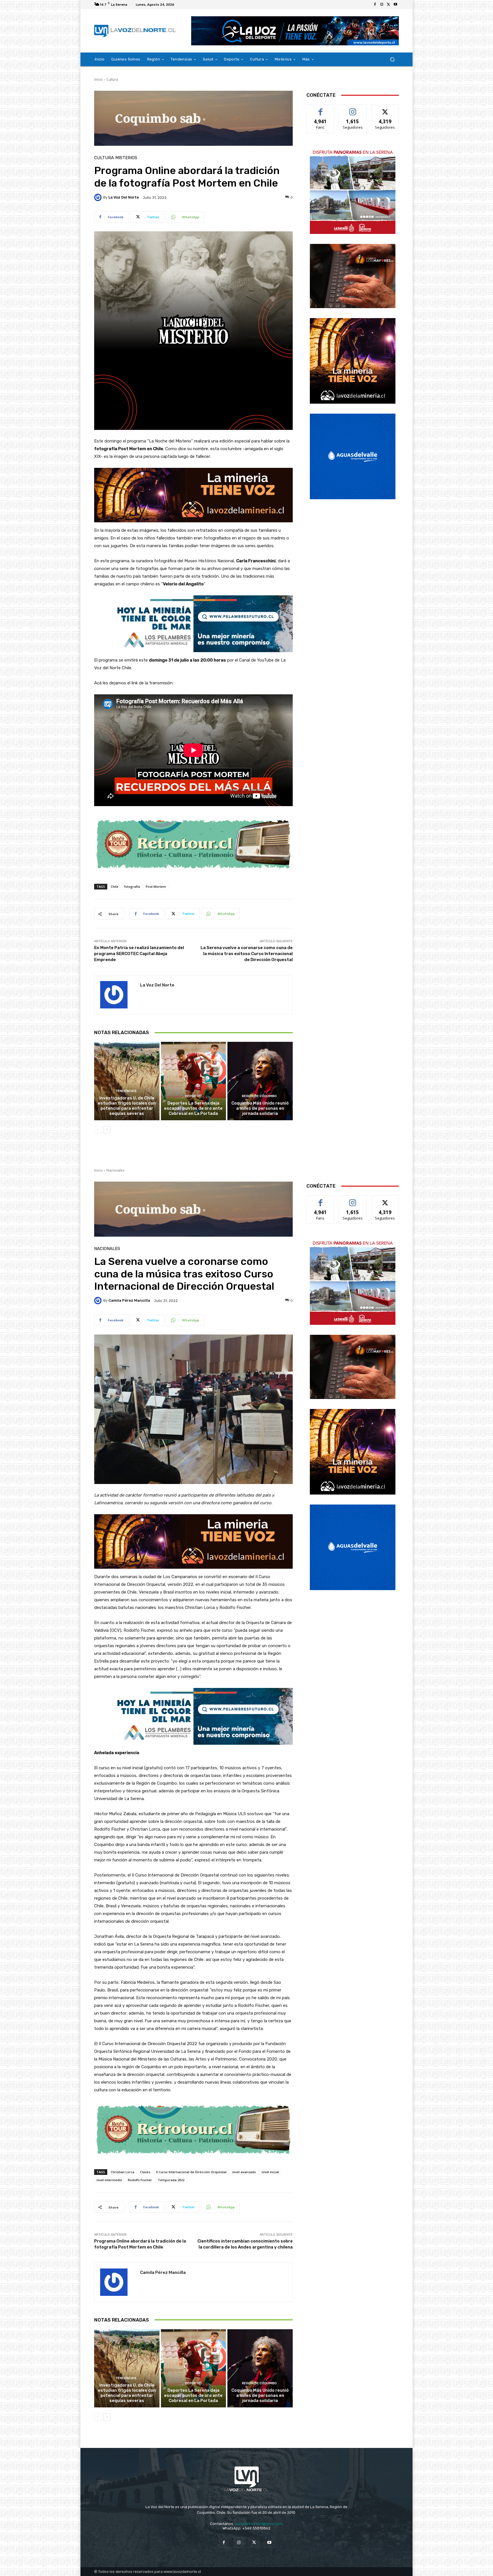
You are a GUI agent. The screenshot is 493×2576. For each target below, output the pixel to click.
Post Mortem (156, 886)
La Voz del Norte (124, 197)
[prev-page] (98, 1130)
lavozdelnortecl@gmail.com (259, 2524)
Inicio (98, 79)
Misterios (126, 158)
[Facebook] (375, 5)
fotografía (132, 886)
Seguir (353, 109)
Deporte (193, 1096)
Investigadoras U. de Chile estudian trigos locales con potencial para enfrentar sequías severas (127, 1106)
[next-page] (107, 1130)
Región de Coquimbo (259, 1096)
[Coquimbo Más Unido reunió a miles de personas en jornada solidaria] (260, 1081)
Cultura (112, 79)
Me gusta (321, 109)
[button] (392, 59)
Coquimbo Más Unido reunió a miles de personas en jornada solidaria (260, 1108)
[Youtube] (395, 5)
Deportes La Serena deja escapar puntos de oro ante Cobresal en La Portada (193, 1108)
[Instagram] (382, 5)
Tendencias (126, 1091)
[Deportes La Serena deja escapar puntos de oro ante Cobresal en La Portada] (194, 1081)
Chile (115, 886)
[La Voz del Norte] (99, 197)
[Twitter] (389, 5)
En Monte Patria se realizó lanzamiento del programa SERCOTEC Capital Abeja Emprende (139, 954)
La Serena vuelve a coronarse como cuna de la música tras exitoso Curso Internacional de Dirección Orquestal (247, 954)
